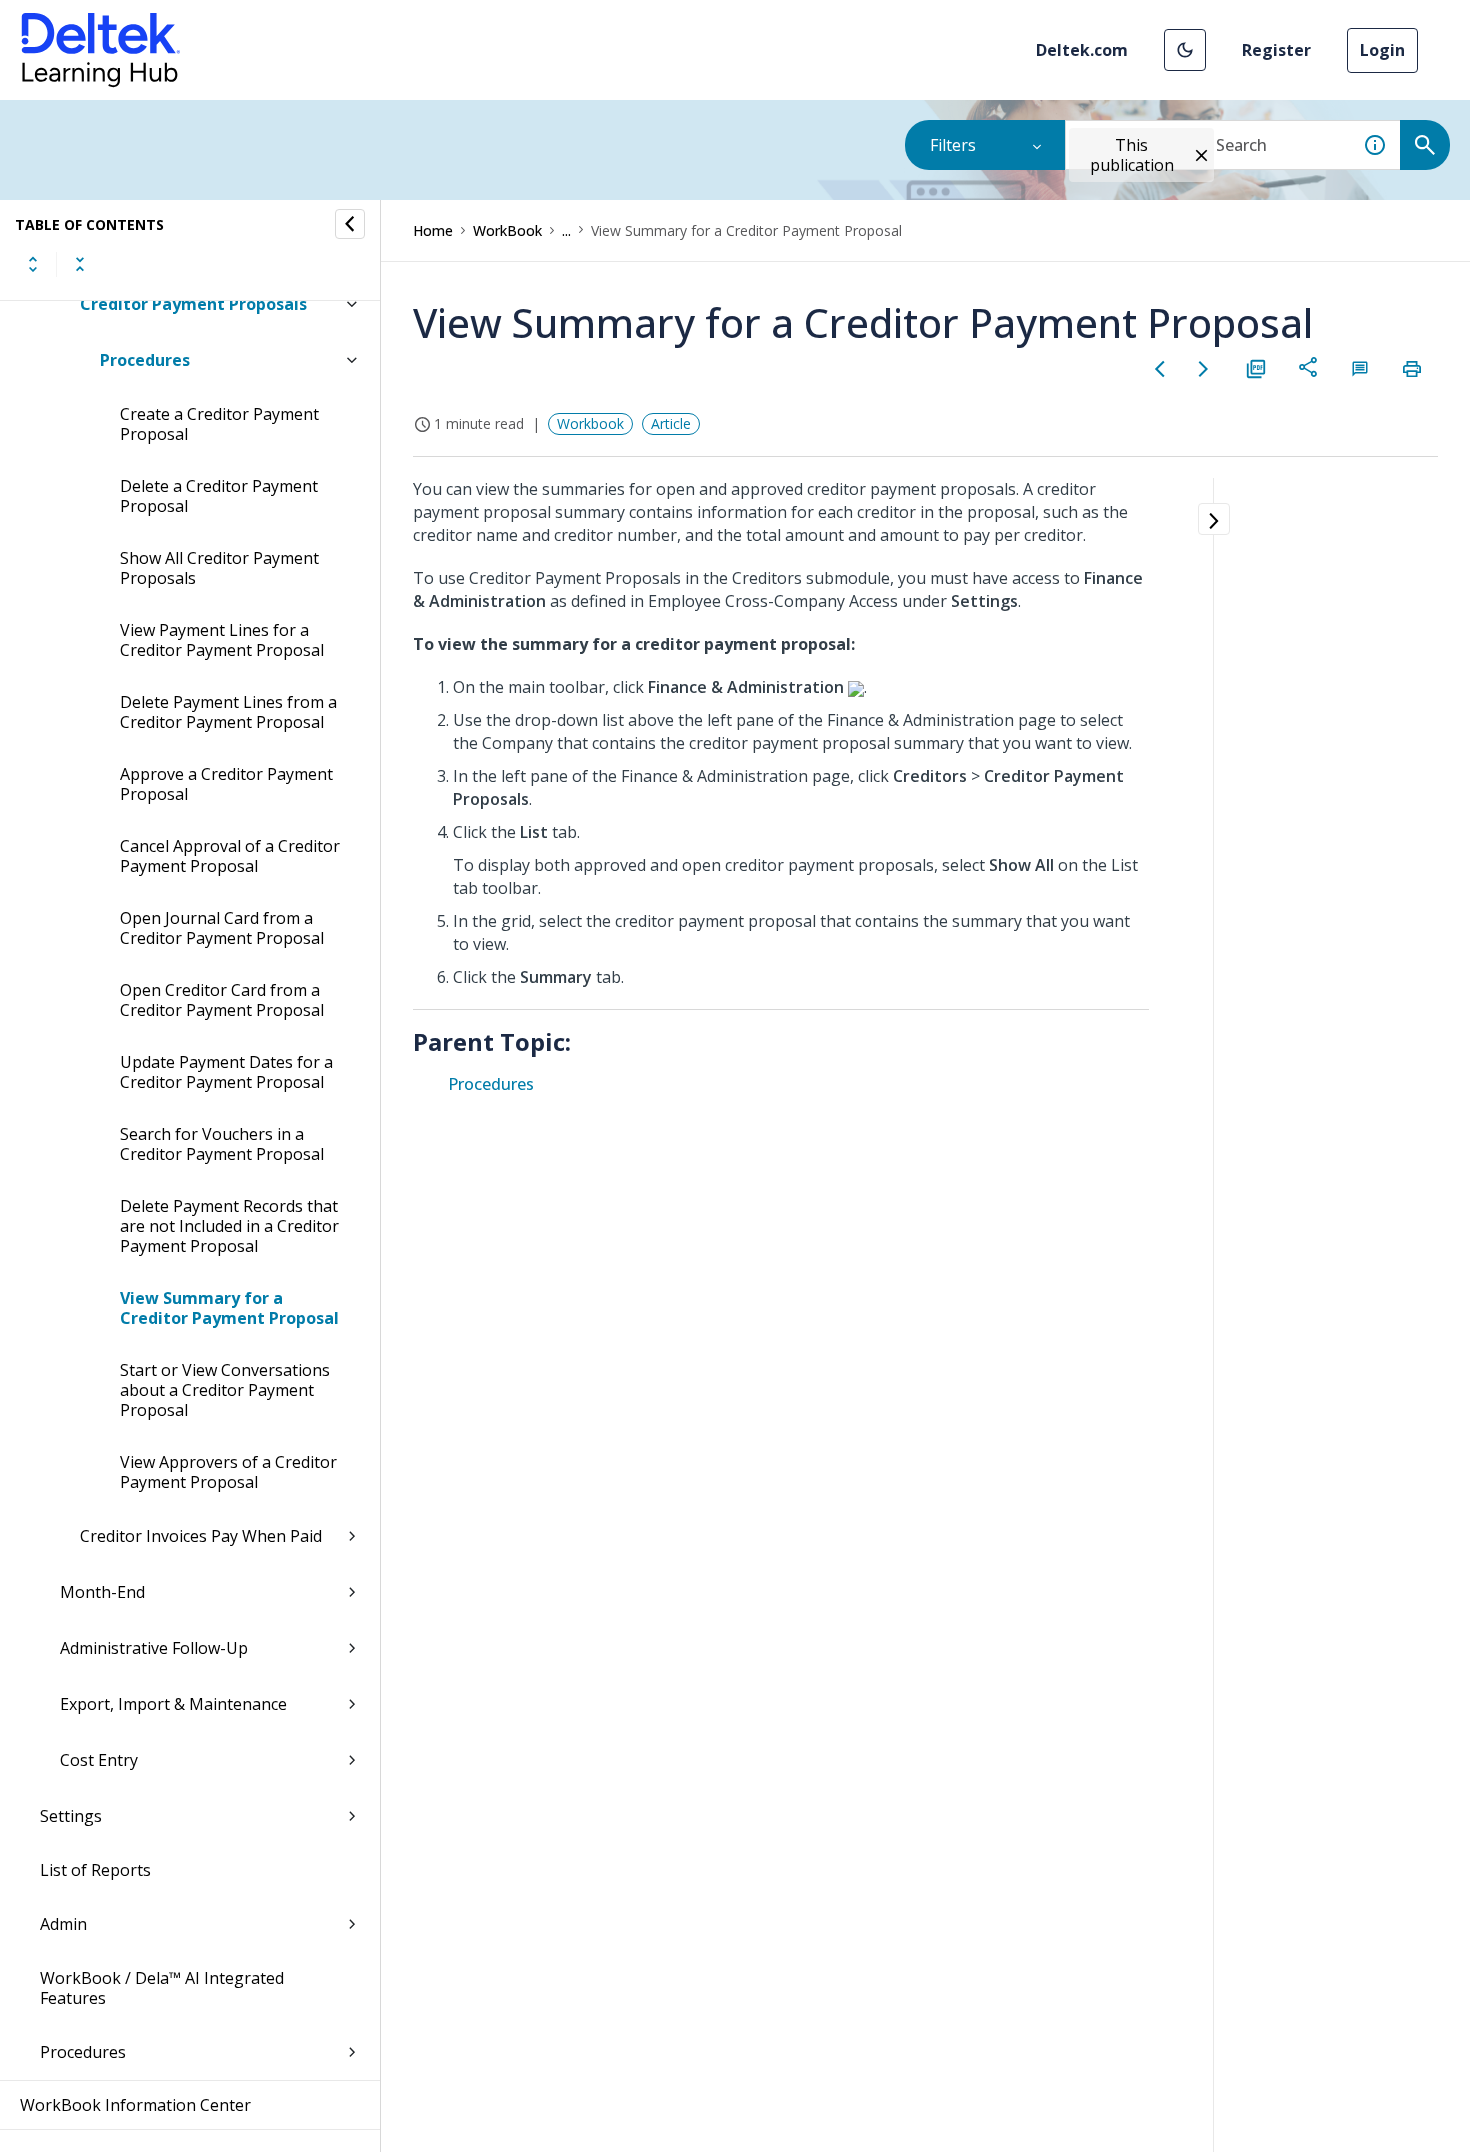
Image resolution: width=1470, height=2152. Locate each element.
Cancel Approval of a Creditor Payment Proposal (230, 856)
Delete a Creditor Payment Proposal (219, 496)
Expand (33, 264)
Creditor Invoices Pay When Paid (201, 1536)
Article (671, 423)
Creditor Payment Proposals (193, 304)
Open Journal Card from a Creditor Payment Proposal (222, 928)
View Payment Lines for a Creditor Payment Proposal (222, 640)
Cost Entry (99, 1760)
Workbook (590, 423)
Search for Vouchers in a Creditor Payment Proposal (222, 1144)
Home (433, 230)
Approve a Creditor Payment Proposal (226, 784)
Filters (953, 145)
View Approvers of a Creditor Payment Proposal (228, 1472)
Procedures (145, 360)
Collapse (80, 264)
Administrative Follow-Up (154, 1648)
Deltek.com (1082, 50)
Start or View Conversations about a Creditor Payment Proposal (225, 1390)
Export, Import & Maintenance (173, 1704)
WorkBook (507, 230)
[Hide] (350, 224)
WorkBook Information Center (135, 2105)
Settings (71, 1816)
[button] (1185, 50)
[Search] (1425, 145)
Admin (63, 1924)
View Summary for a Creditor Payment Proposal (229, 1308)
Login (1382, 50)
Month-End (102, 1592)
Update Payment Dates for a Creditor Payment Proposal (226, 1072)
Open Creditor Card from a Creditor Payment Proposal (222, 1000)
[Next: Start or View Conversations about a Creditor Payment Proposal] (1204, 369)
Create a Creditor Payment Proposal (219, 424)
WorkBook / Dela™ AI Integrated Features (162, 1988)
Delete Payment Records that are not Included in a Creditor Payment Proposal (229, 1226)
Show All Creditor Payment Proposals (219, 568)
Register (1276, 50)
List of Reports (95, 1870)
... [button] (566, 230)
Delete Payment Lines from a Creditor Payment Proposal (228, 712)
